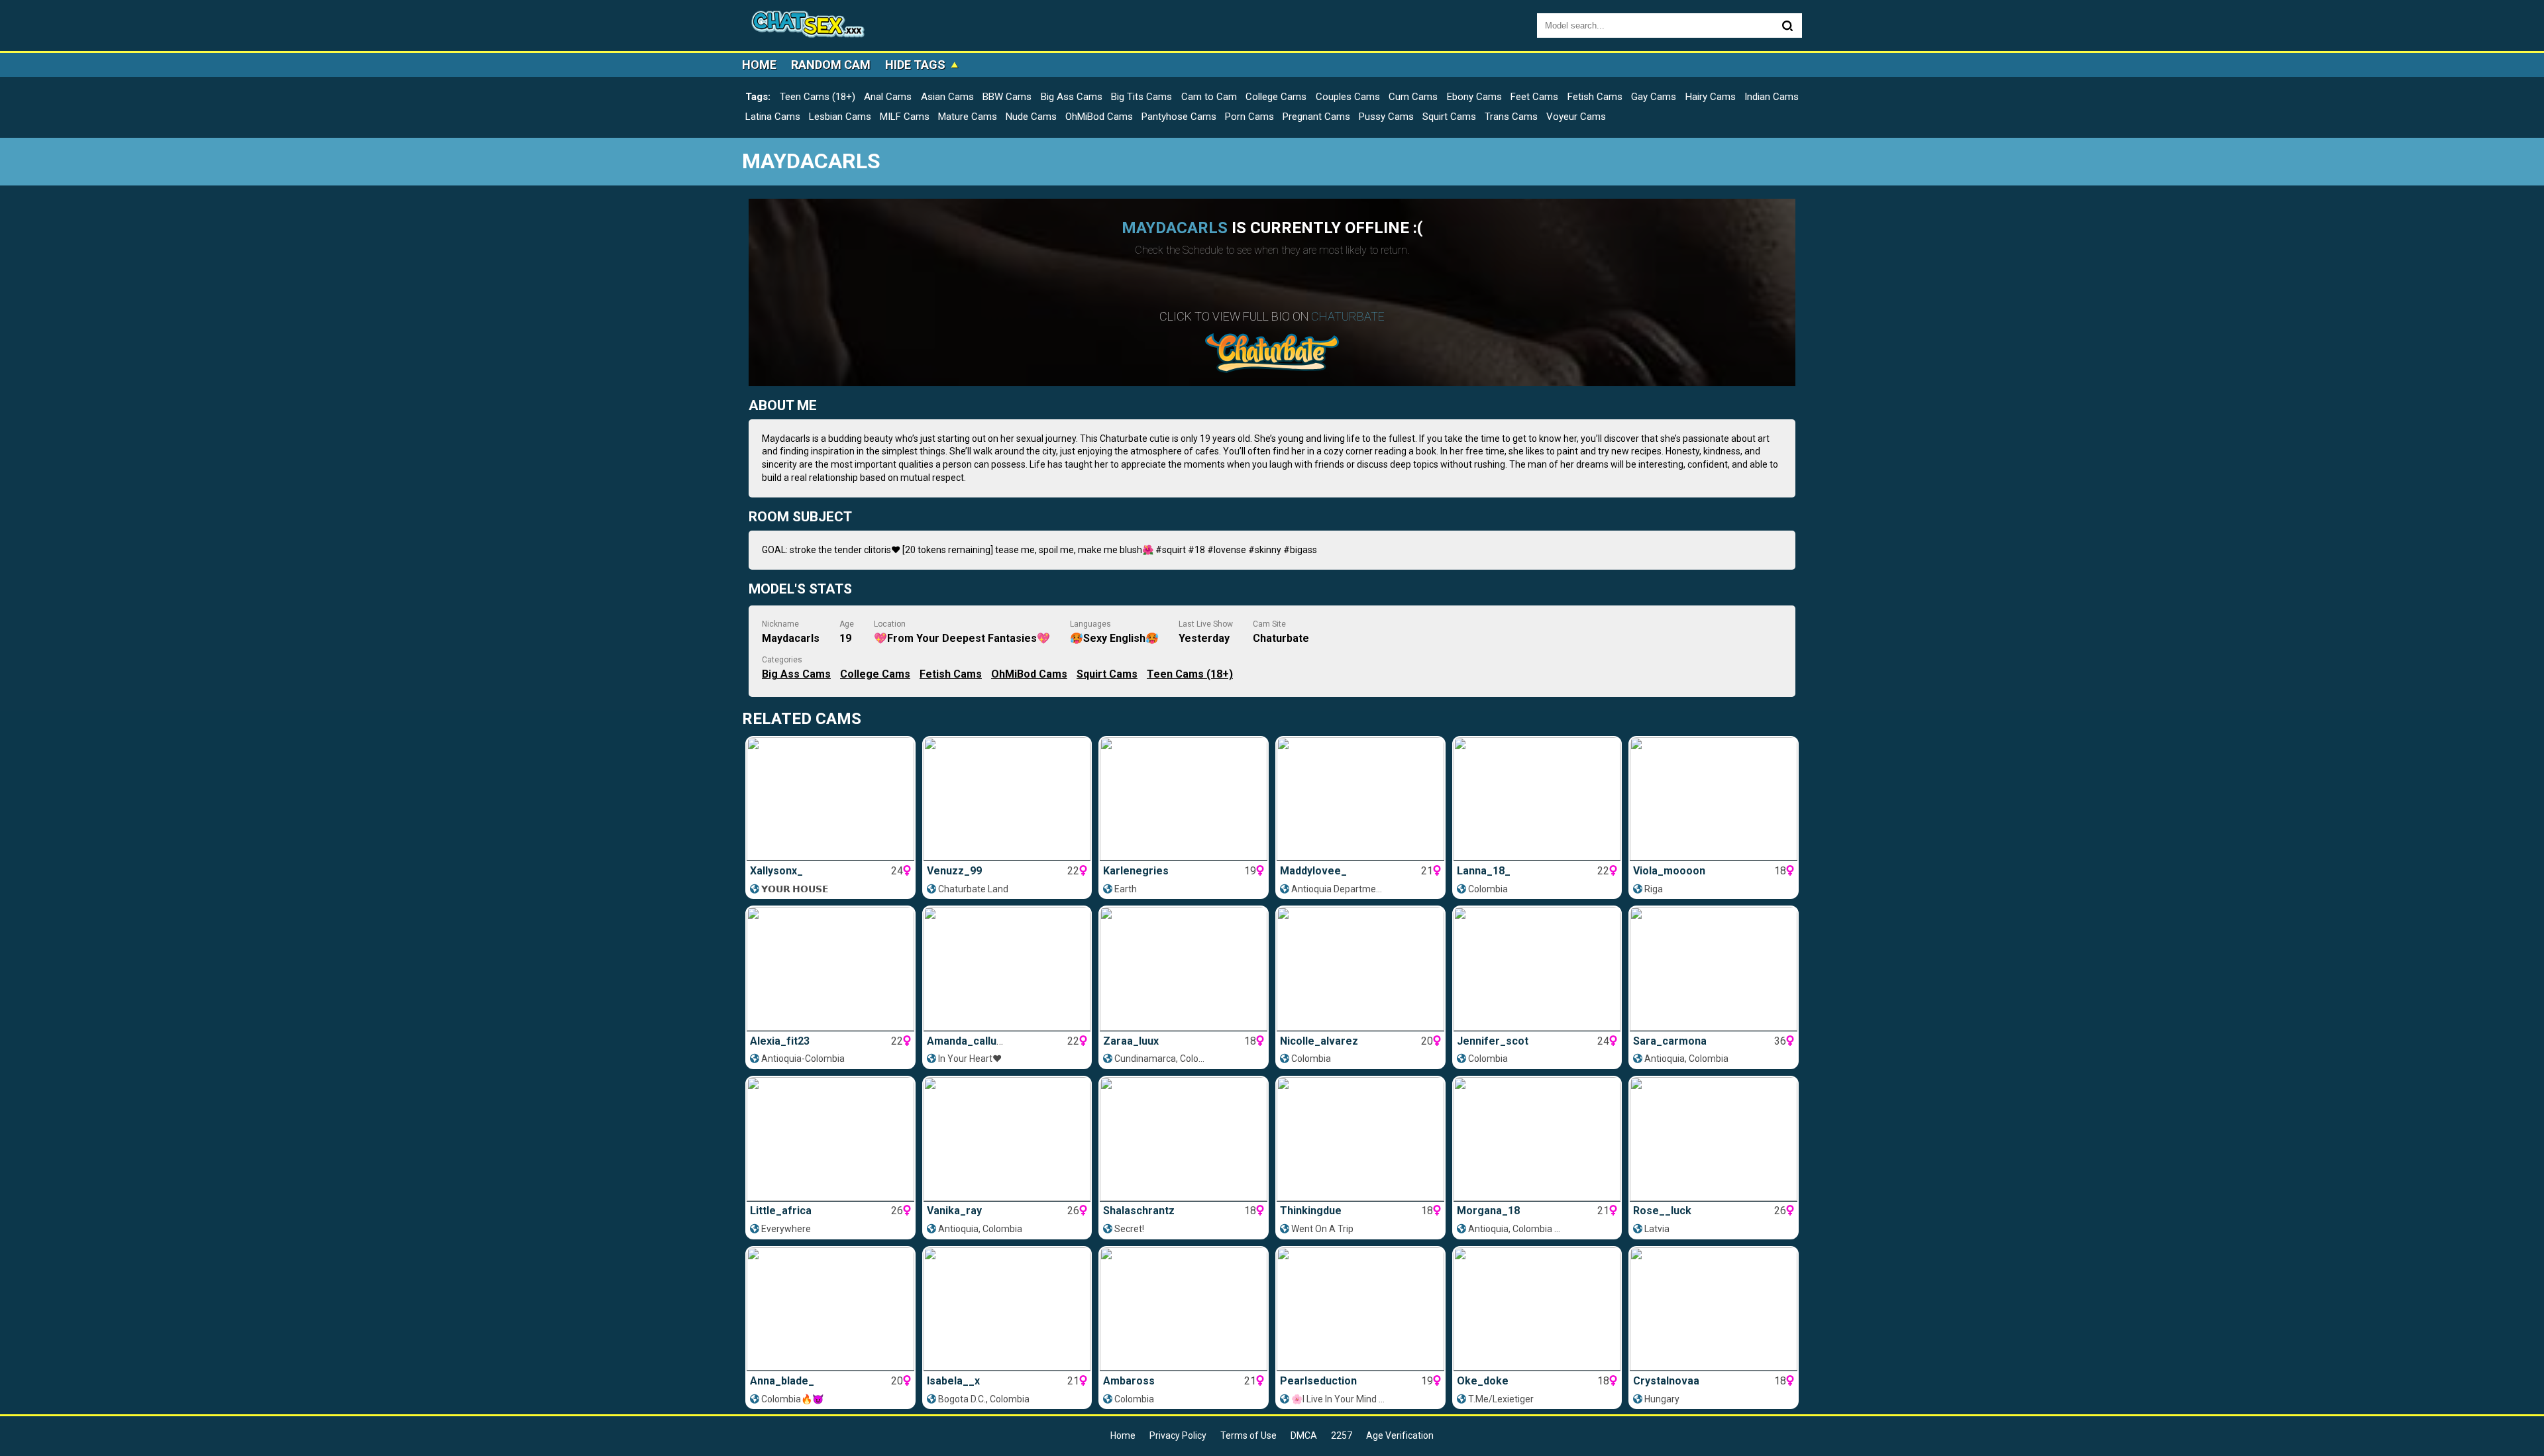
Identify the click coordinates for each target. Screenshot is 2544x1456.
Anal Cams (888, 97)
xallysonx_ (776, 871)
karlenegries (1136, 871)
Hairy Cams (1711, 97)
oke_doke (1483, 1381)
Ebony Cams (1474, 97)
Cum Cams (1413, 97)
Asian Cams (947, 97)
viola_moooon (1669, 871)
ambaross (1129, 1381)
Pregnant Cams (1316, 117)
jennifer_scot (1493, 1041)
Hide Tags (915, 65)
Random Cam (831, 65)
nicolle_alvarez (1319, 1041)
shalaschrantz (1139, 1211)
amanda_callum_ (969, 1041)
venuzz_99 (954, 871)
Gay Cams (1654, 97)
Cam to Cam (1209, 97)
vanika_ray (954, 1211)
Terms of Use (1248, 1435)
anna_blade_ (782, 1381)
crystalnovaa (1666, 1381)
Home (759, 65)
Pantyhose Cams (1179, 117)
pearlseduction (1318, 1381)
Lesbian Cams (840, 117)
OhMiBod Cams (1099, 117)
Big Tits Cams (1141, 97)
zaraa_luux (1131, 1041)
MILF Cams (905, 117)
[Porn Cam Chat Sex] (808, 26)
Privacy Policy (1178, 1435)
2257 (1342, 1435)
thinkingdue (1311, 1211)
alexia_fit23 (780, 1041)
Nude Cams (1031, 117)
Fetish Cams (1595, 97)
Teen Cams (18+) (818, 97)
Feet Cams (1534, 97)
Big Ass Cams (1072, 97)
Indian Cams (1772, 97)
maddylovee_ (1313, 871)
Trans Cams (1511, 117)
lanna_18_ (1484, 871)
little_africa (781, 1211)
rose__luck (1662, 1211)
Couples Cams (1348, 97)
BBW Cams (1007, 97)
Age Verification (1400, 1435)
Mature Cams (968, 117)
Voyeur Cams (1576, 117)
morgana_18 (1488, 1211)
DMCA (1304, 1435)
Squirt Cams (1449, 117)
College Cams (1276, 97)
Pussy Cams (1386, 117)
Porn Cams (1249, 117)
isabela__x (953, 1381)
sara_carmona (1670, 1041)
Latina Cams (773, 117)
